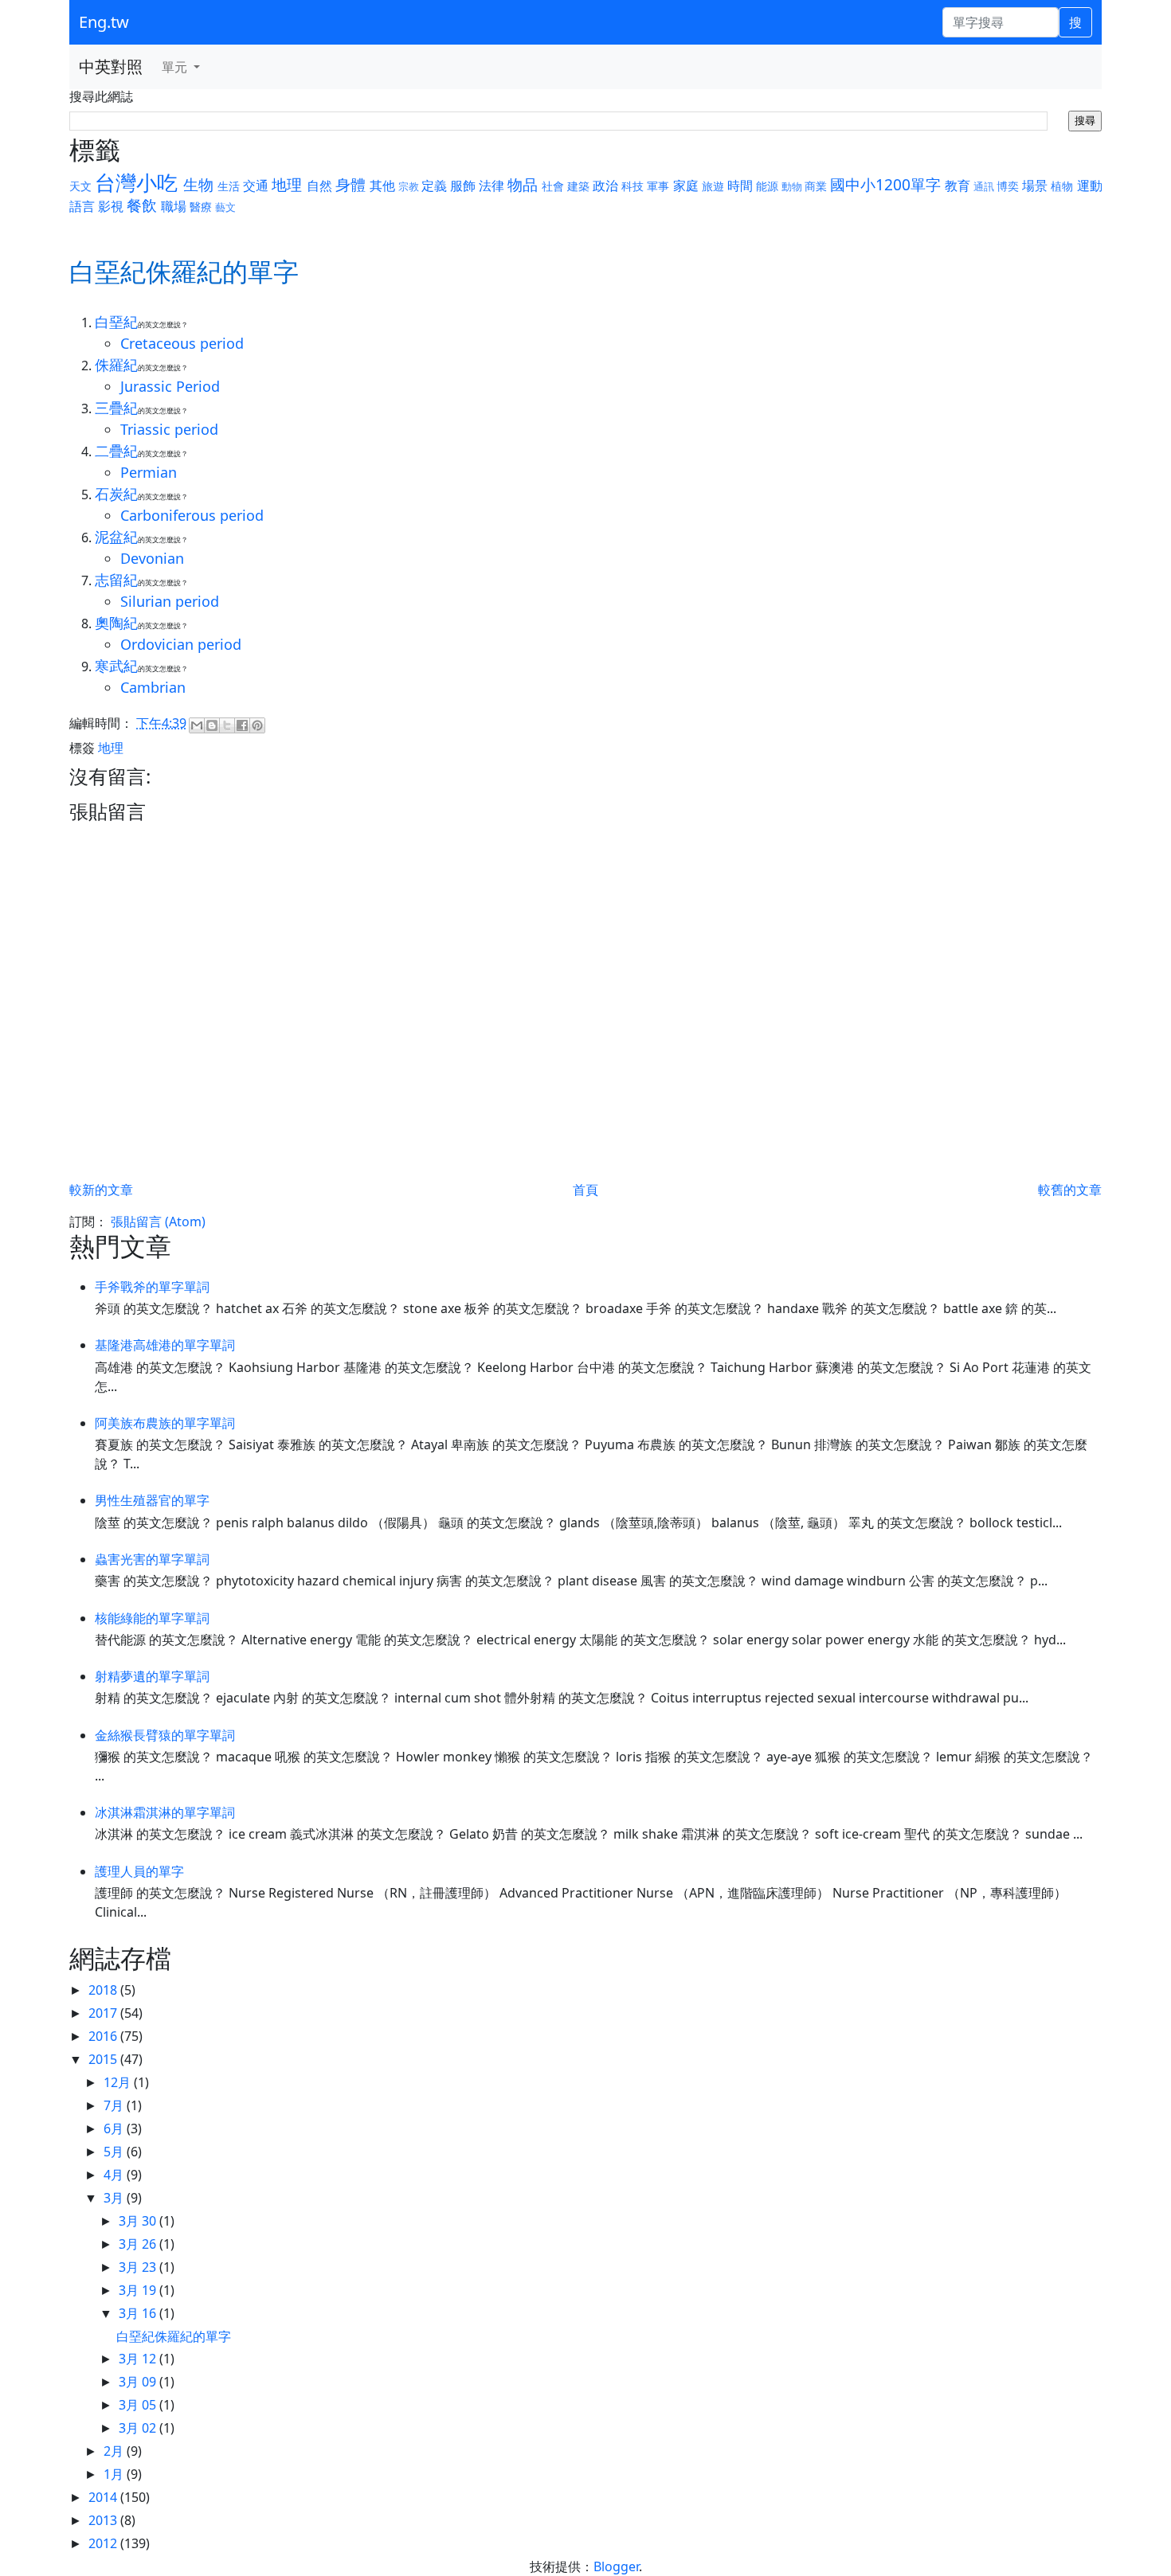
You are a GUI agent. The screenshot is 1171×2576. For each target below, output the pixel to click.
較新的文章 (101, 1190)
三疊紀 (116, 408)
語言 (82, 206)
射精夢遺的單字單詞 (152, 1676)
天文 (80, 186)
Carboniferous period (192, 515)
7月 (115, 2105)
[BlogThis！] (212, 725)
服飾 (463, 186)
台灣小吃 (136, 183)
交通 (256, 186)
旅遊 (713, 186)
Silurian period (170, 601)
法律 (492, 186)
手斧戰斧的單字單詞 (152, 1287)
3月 (115, 2198)
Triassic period (169, 429)
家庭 (686, 186)
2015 (104, 2059)
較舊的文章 (1070, 1190)
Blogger (616, 2566)
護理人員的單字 (139, 1871)
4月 (115, 2175)
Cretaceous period (182, 343)
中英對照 (111, 66)
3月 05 (139, 2405)
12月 (119, 2082)
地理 (287, 184)
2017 (104, 2013)
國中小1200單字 (885, 184)
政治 (605, 186)
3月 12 (139, 2359)
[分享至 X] (227, 725)
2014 (104, 2497)
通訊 (984, 186)
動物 (792, 186)
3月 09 (139, 2382)
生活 (229, 186)
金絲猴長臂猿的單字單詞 (165, 1735)
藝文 (225, 207)
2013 (104, 2520)
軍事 (658, 186)
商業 (816, 186)
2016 (104, 2036)
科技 (632, 186)
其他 (382, 186)
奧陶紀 (116, 623)
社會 (553, 186)
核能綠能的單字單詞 (152, 1618)
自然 (319, 186)
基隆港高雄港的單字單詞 (165, 1345)
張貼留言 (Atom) (158, 1222)
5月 (115, 2152)
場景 (1035, 186)
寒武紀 (116, 666)
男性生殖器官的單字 (152, 1500)
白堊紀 (116, 322)
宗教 (409, 186)
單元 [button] (176, 67)
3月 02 (139, 2428)
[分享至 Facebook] (242, 725)
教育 (958, 186)
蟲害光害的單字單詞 (152, 1559)
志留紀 (116, 580)
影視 (111, 206)
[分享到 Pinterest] (257, 725)
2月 (115, 2451)
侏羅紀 (116, 365)
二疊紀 (116, 451)
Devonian (152, 558)
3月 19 (139, 2290)
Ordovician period (181, 644)
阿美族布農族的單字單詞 (165, 1423)
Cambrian (153, 687)
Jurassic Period (170, 386)
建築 (578, 186)
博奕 (1008, 186)
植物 (1062, 186)
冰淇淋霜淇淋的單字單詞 (165, 1812)
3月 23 (139, 2267)
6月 (115, 2128)
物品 (523, 184)
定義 (434, 186)
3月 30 (139, 2221)
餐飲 (142, 205)
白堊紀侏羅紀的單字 (174, 2336)
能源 (767, 186)
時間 (740, 186)
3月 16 (139, 2313)
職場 (174, 206)
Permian (149, 472)
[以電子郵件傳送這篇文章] (197, 725)
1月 (115, 2474)
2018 (104, 1990)
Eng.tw (104, 22)
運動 (1090, 186)
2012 (104, 2543)
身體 (351, 184)
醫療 (201, 207)
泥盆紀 (116, 537)
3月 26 (139, 2244)
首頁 (585, 1190)
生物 (198, 184)
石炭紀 (116, 494)
